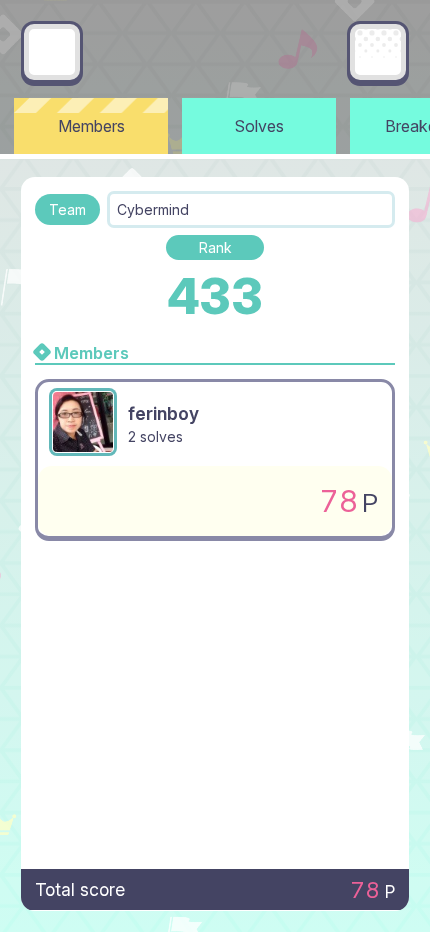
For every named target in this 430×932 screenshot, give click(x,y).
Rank (215, 247)
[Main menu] (378, 52)
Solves (259, 126)
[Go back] (52, 52)
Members (91, 126)
